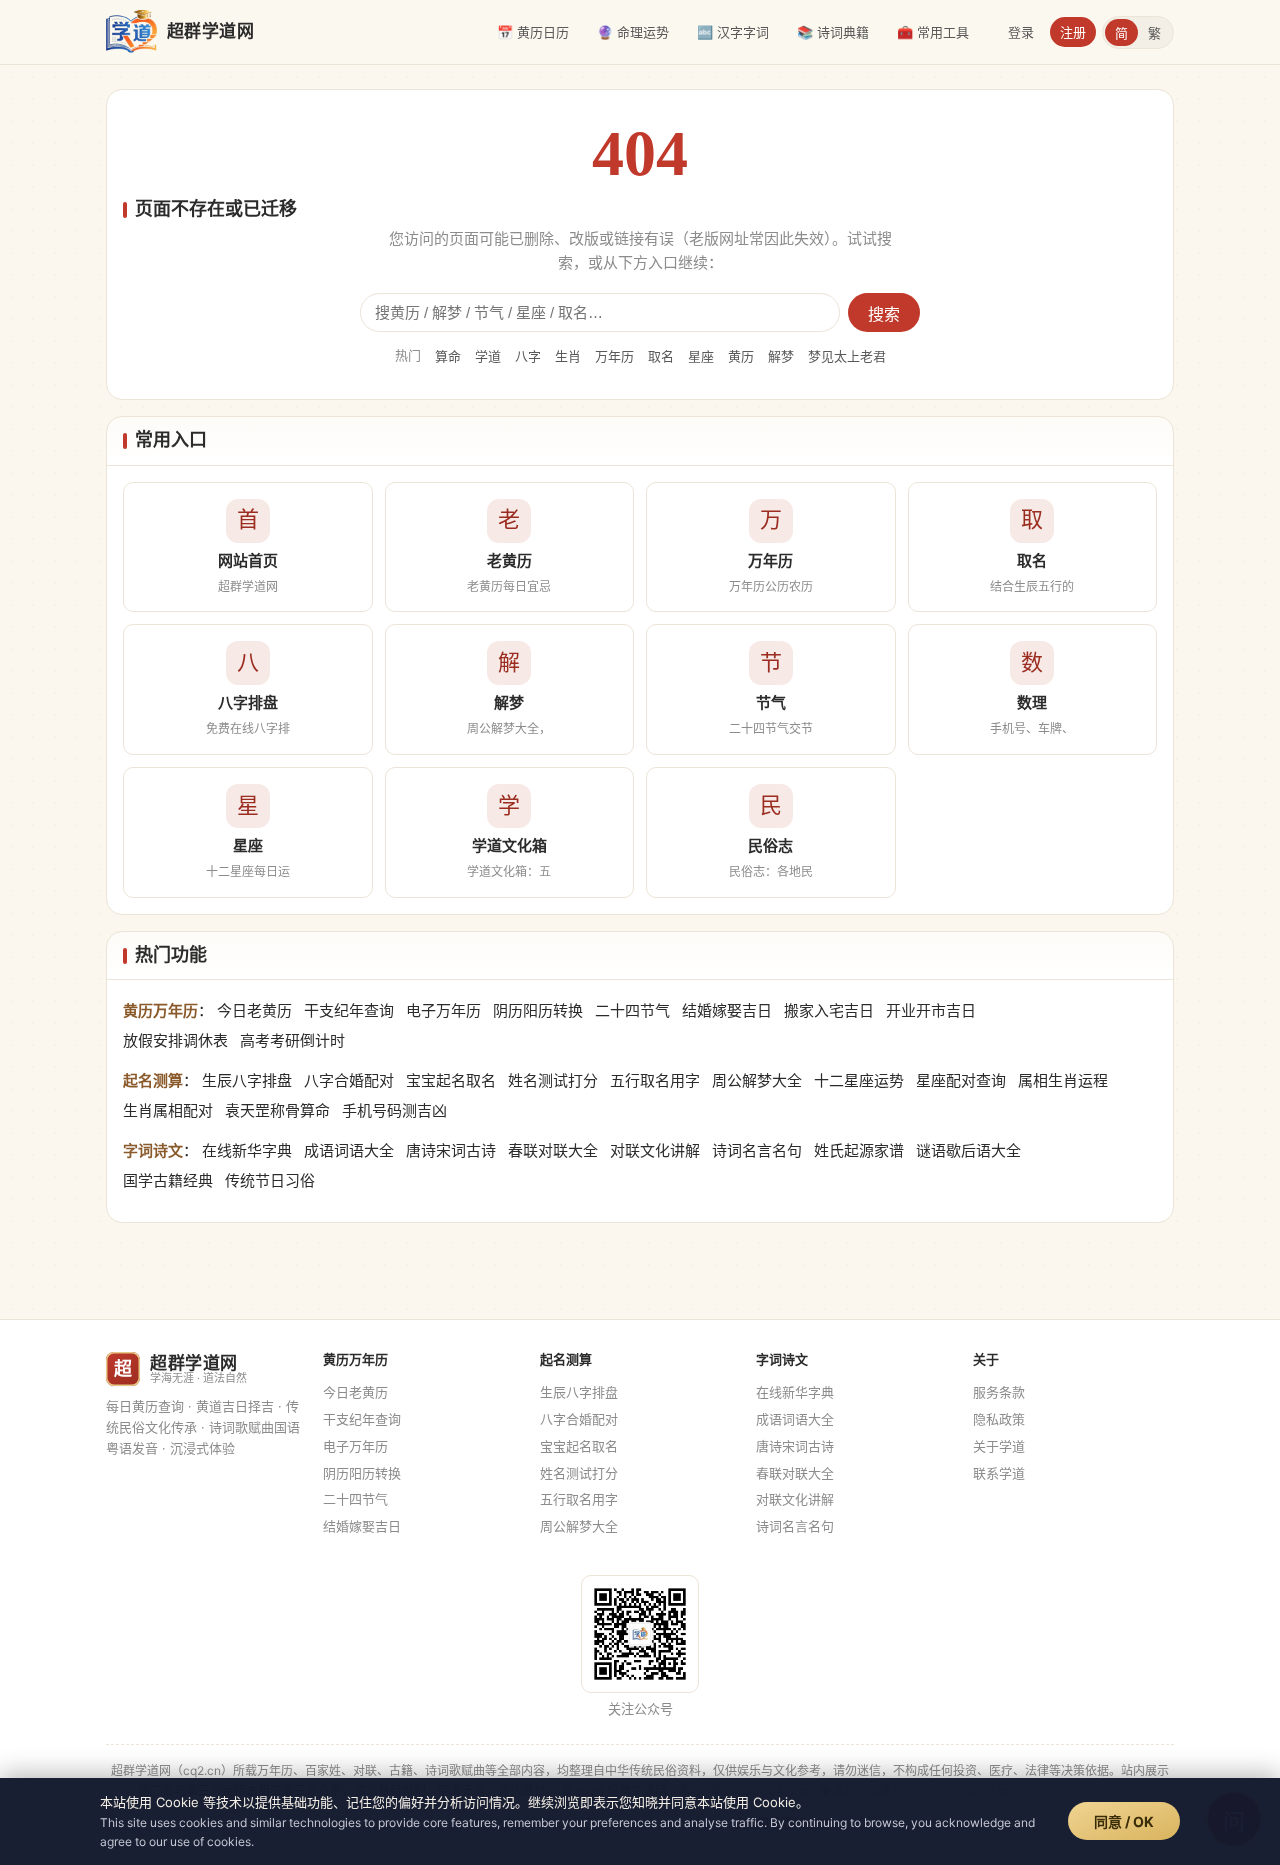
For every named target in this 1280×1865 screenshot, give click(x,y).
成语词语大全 (349, 1150)
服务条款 (999, 1392)
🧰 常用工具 (933, 32)
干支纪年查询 (349, 1010)
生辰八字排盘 (247, 1080)
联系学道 (999, 1473)
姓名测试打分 (553, 1080)
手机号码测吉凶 (394, 1110)
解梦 (781, 356)
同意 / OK (1124, 1821)
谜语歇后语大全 (968, 1150)
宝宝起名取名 (451, 1080)
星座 (701, 356)
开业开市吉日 (931, 1010)
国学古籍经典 (168, 1180)
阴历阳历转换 (538, 1010)
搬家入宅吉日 (829, 1010)
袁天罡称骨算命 (277, 1110)
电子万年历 (443, 1010)
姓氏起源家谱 (859, 1150)
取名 (661, 356)
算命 (448, 356)
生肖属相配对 (168, 1110)
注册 (1073, 32)
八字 (528, 356)
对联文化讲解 (655, 1150)
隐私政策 (999, 1419)
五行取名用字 (655, 1080)
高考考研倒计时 (292, 1040)
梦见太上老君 (847, 356)
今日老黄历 (254, 1010)
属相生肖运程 (1063, 1080)
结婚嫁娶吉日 (727, 1010)
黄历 (741, 356)
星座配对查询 (961, 1080)
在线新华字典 (247, 1150)
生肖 (568, 356)
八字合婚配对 (349, 1080)
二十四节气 (632, 1010)
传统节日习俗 (270, 1180)
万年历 (614, 356)
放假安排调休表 (175, 1040)
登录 (1021, 32)
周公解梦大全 (757, 1080)
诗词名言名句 (757, 1150)
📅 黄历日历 (533, 32)
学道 (488, 356)
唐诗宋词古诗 (451, 1150)
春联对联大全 (553, 1150)
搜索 (884, 314)
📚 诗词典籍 (833, 32)
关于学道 (999, 1446)
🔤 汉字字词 (733, 32)
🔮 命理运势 (633, 32)
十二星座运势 (859, 1080)
